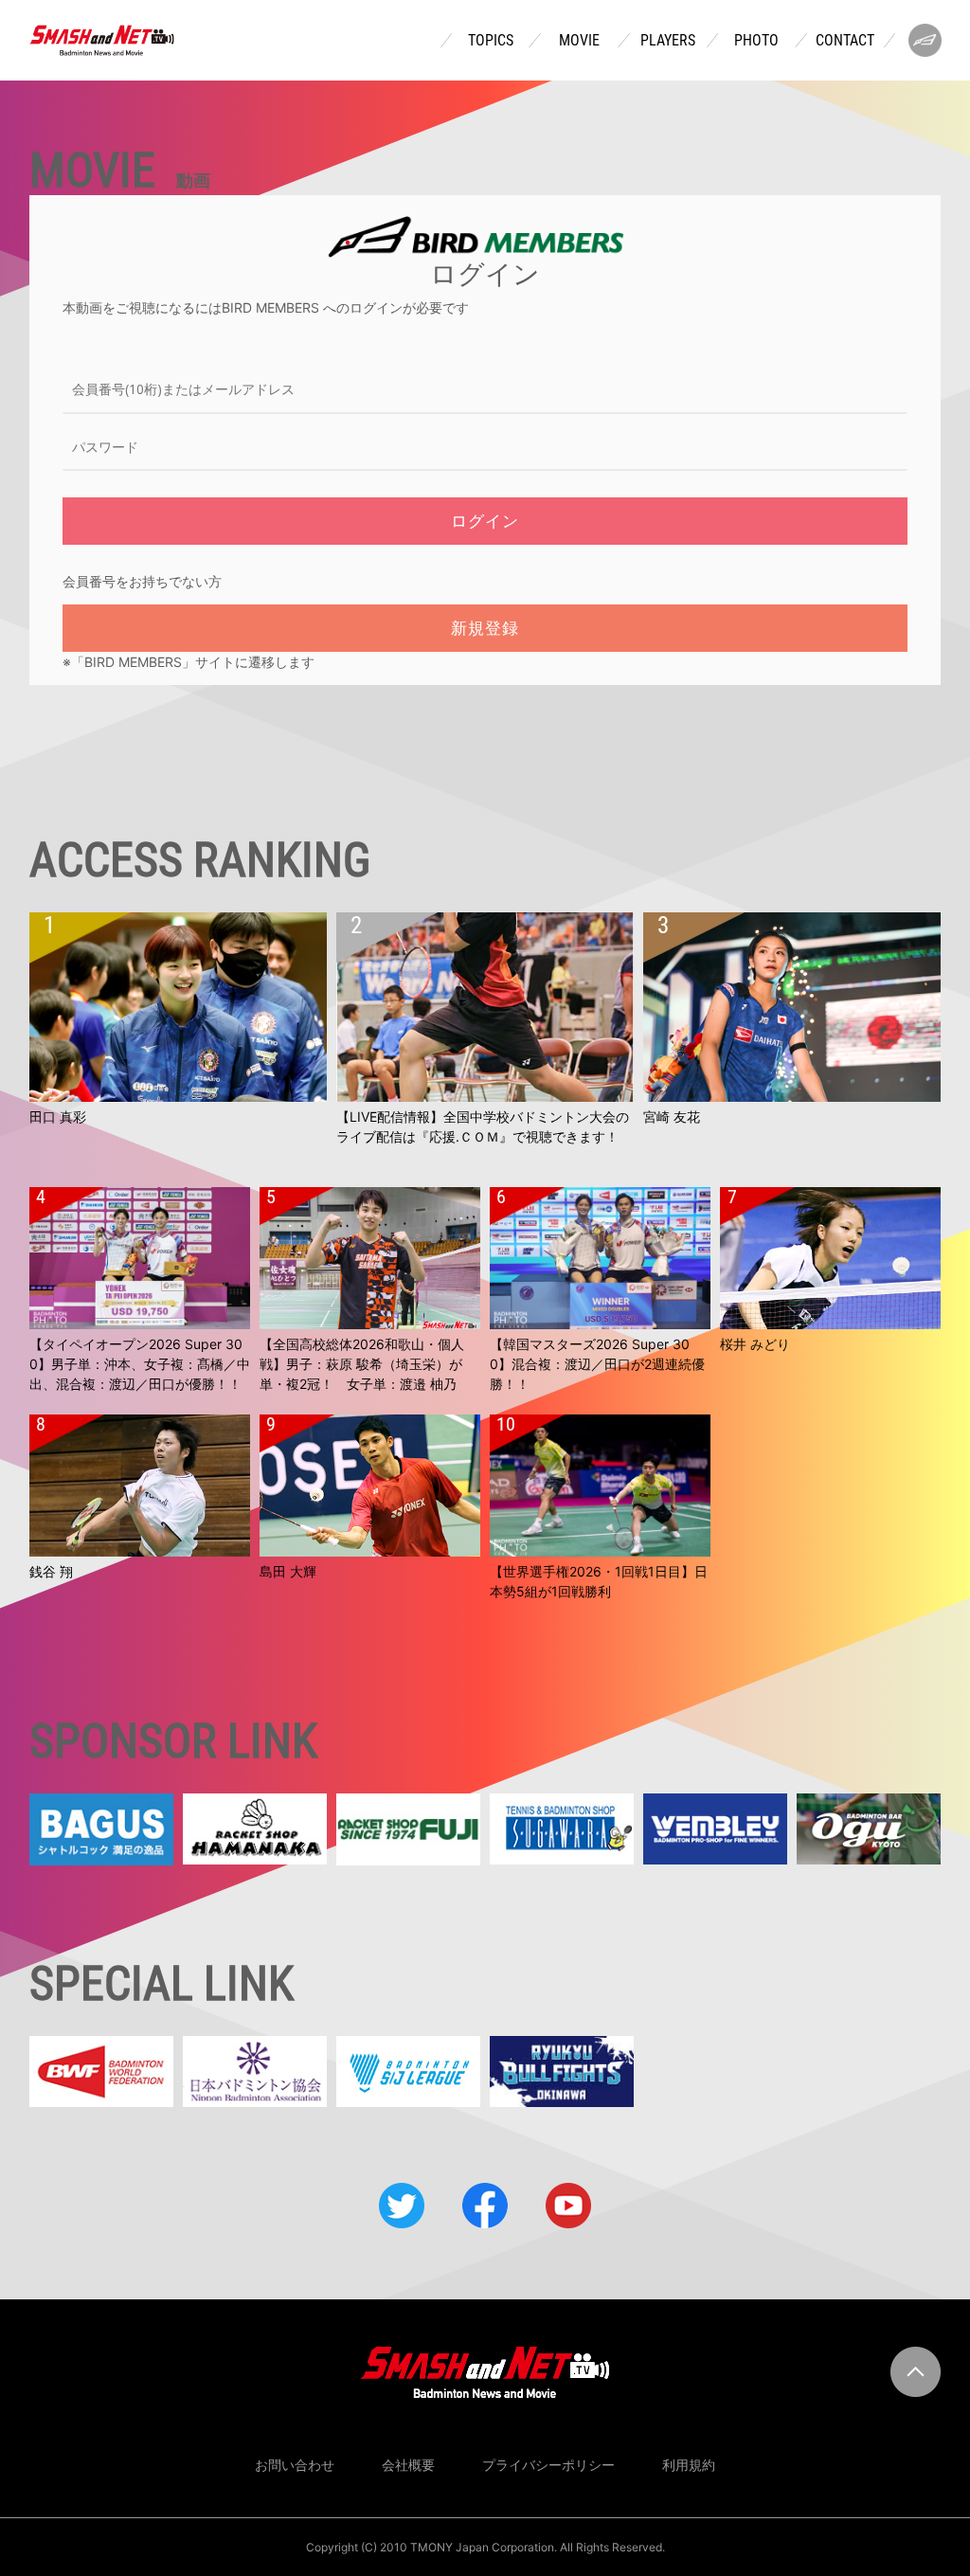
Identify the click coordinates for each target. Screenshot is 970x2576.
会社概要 (408, 2465)
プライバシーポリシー (548, 2465)
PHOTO (756, 41)
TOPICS (491, 41)
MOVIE (579, 41)
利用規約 (689, 2465)
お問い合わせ (295, 2465)
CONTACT (845, 41)
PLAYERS (668, 41)
